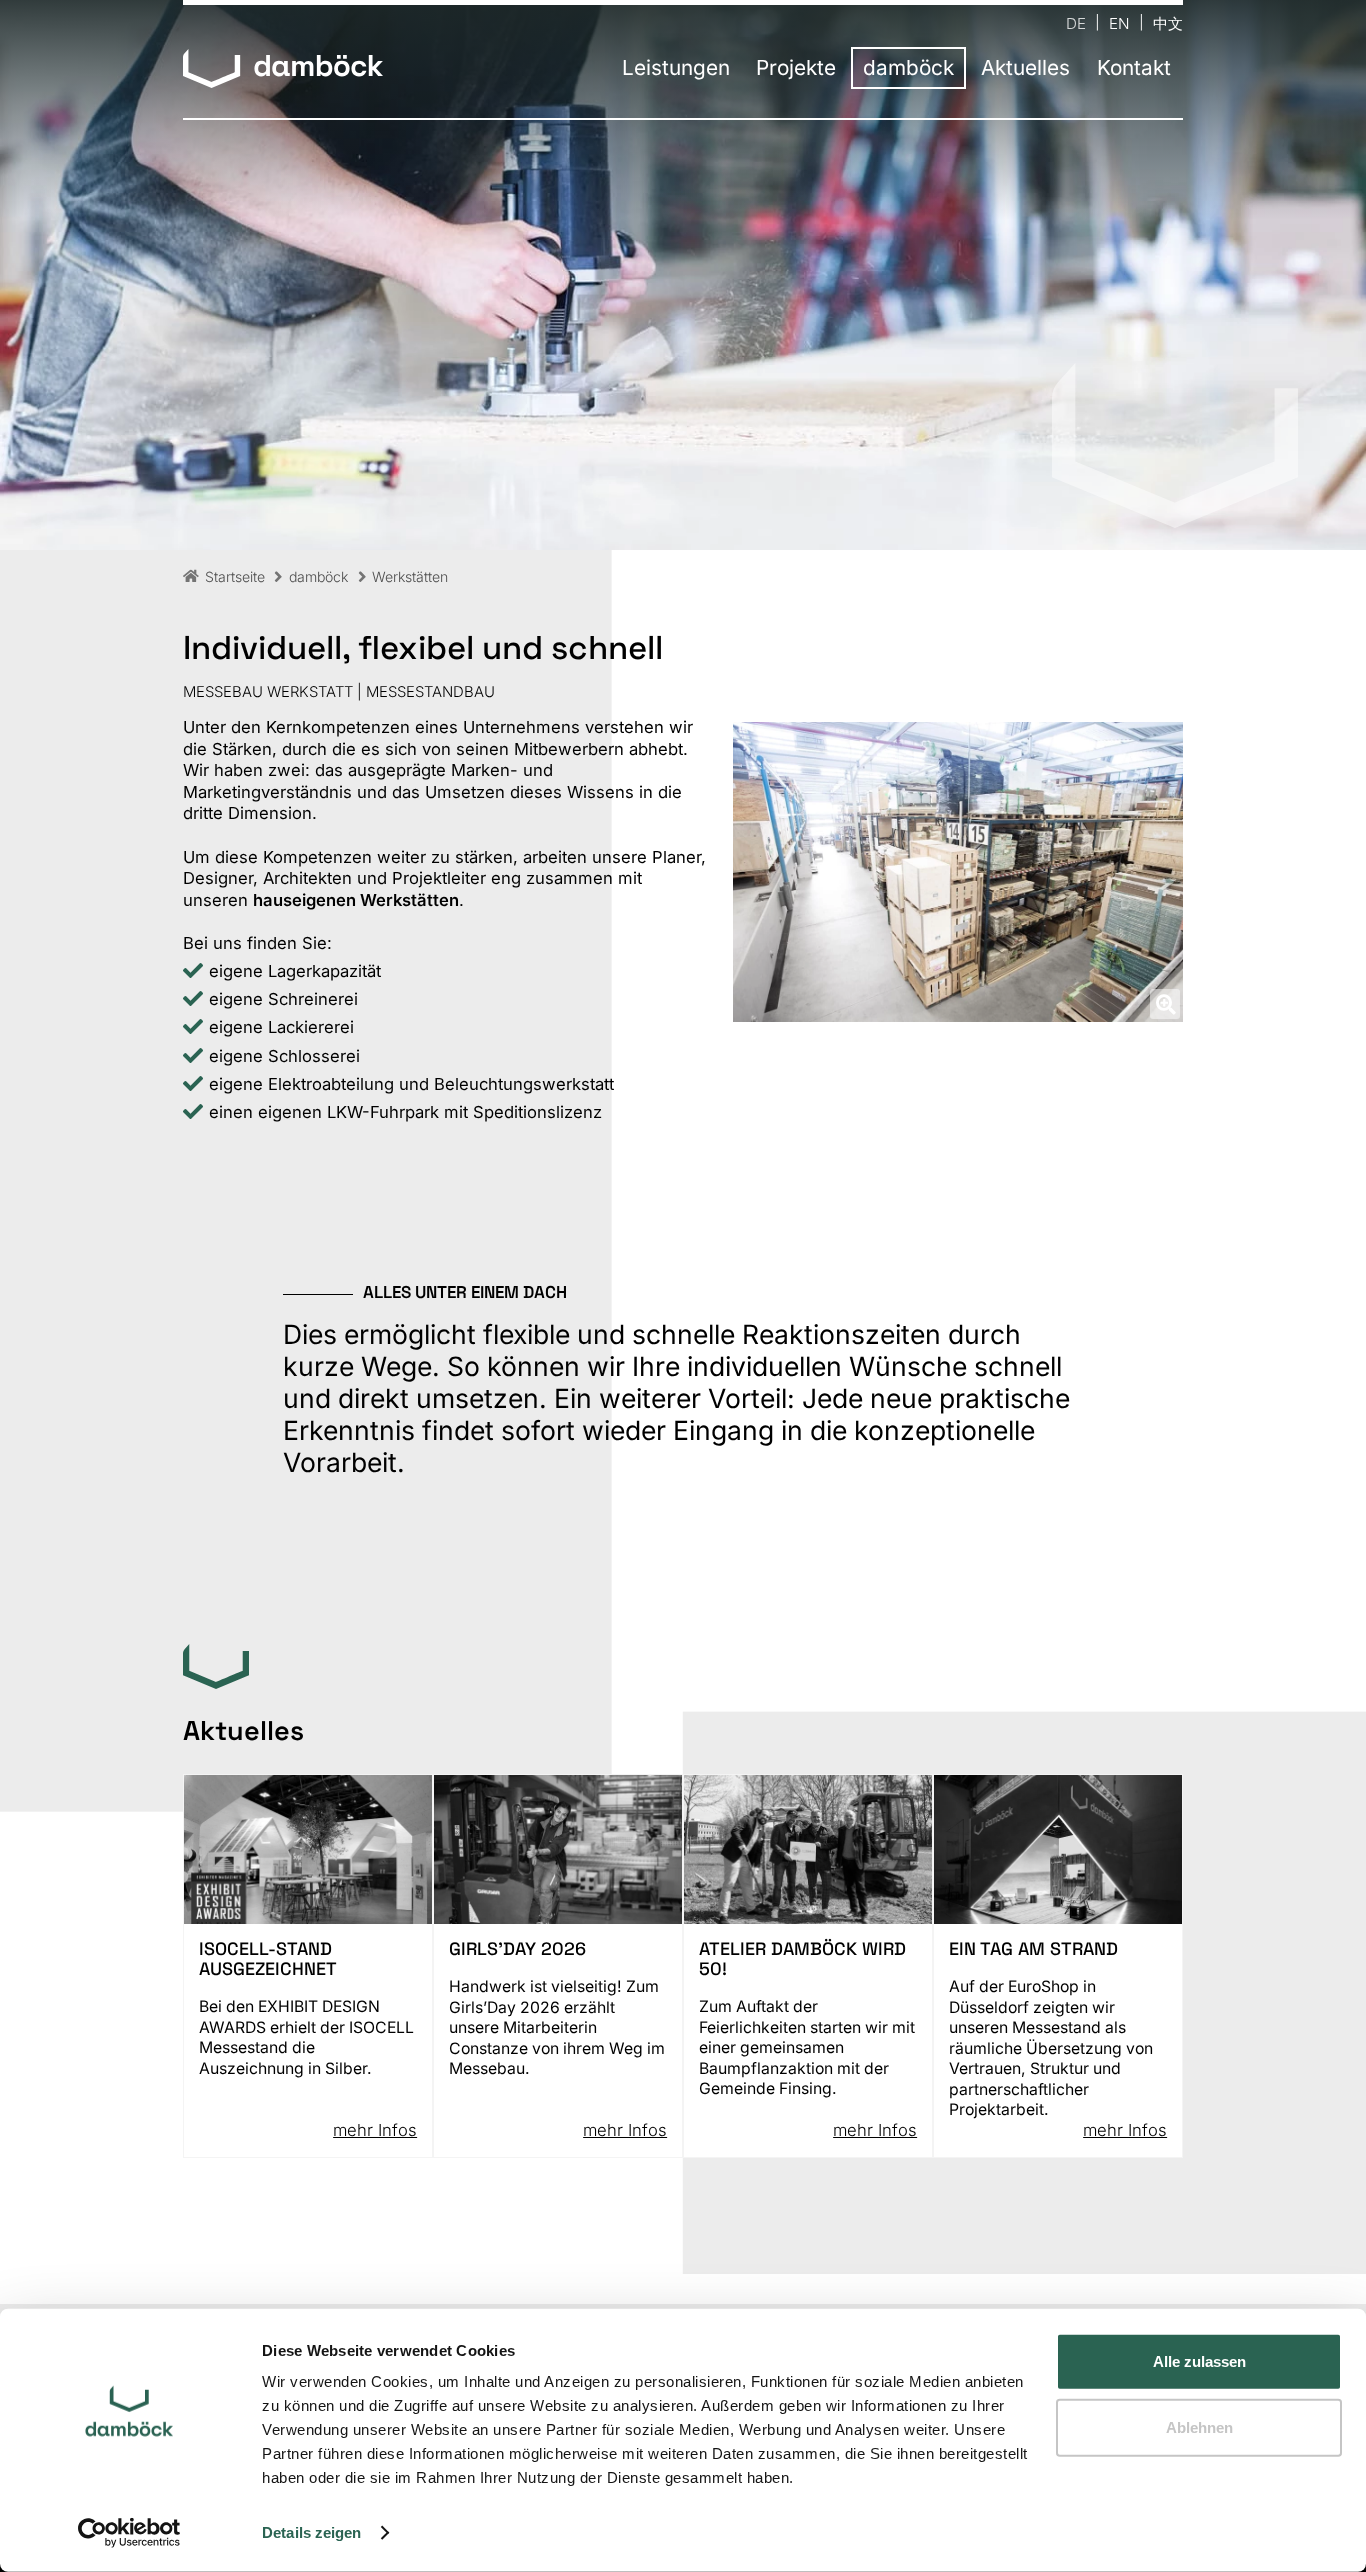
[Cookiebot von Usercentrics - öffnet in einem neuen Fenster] (129, 2533)
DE (1076, 22)
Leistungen (676, 68)
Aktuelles (1025, 68)
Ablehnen (1199, 2426)
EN (1119, 22)
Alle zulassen (1199, 2361)
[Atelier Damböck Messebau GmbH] (283, 69)
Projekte (796, 68)
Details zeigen (311, 2532)
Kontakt (1134, 68)
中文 (1168, 22)
